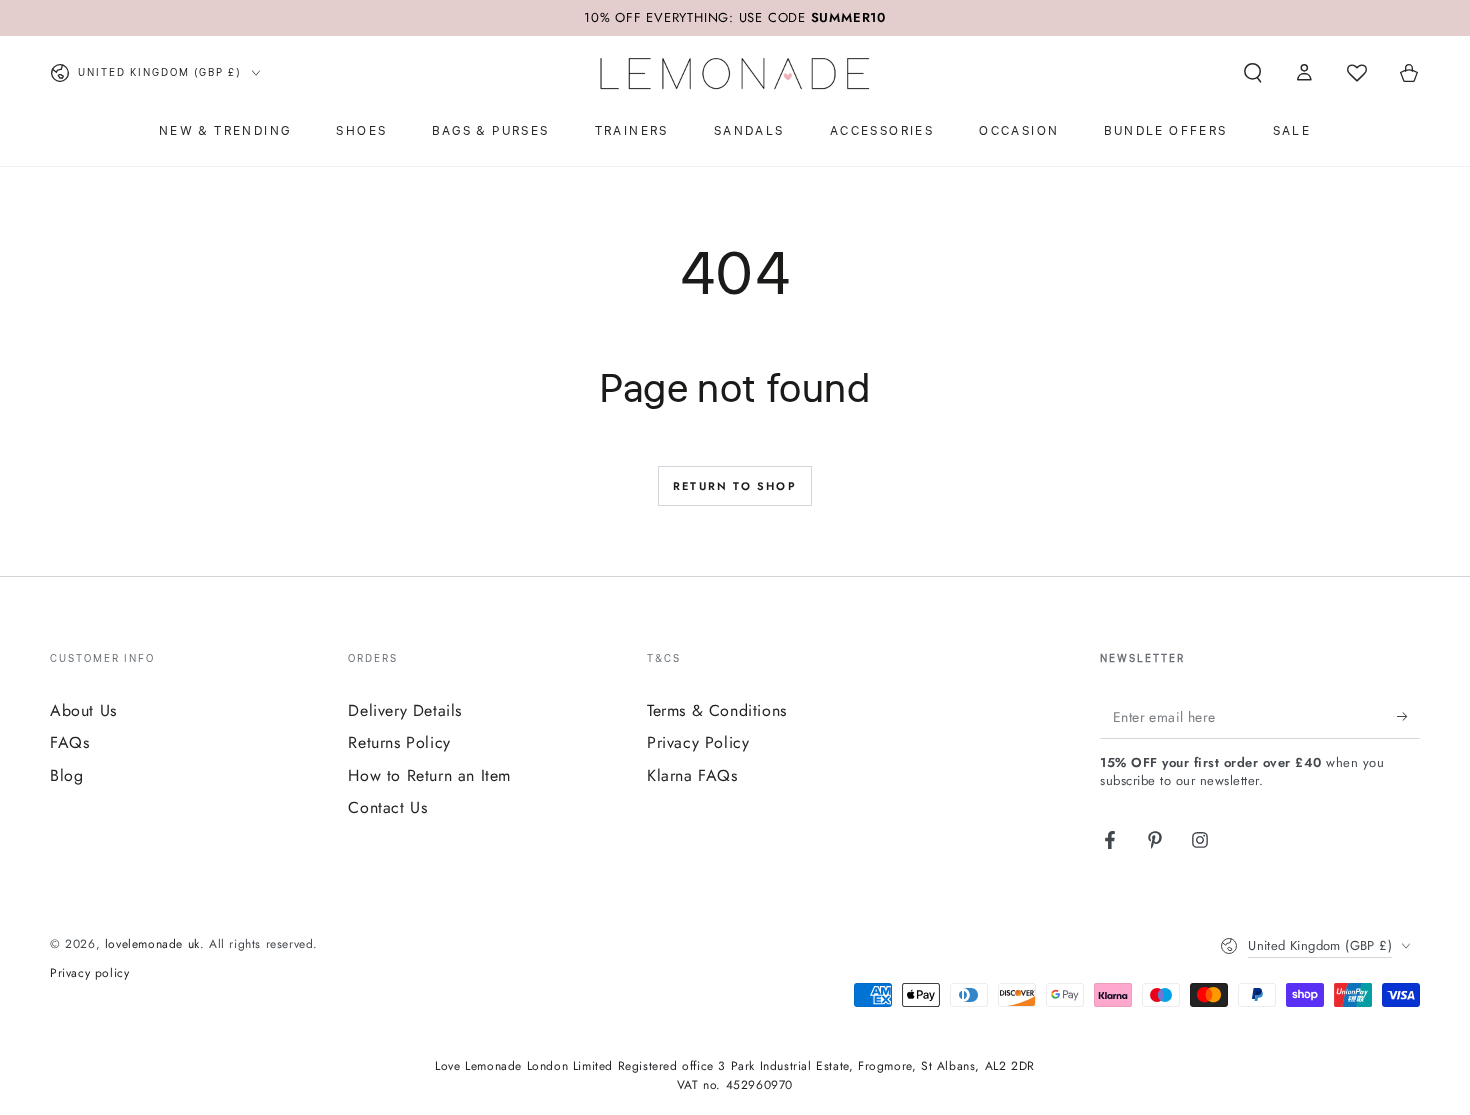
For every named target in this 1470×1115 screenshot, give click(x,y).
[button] (1253, 73)
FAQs (69, 742)
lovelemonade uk (152, 944)
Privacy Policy (698, 742)
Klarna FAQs (692, 775)
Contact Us (387, 807)
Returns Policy (399, 742)
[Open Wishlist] (1357, 73)
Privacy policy (89, 973)
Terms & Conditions (717, 710)
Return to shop (735, 486)
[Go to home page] (735, 73)
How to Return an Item (429, 775)
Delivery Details (405, 710)
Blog (66, 775)
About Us (83, 710)
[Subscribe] (1408, 716)
